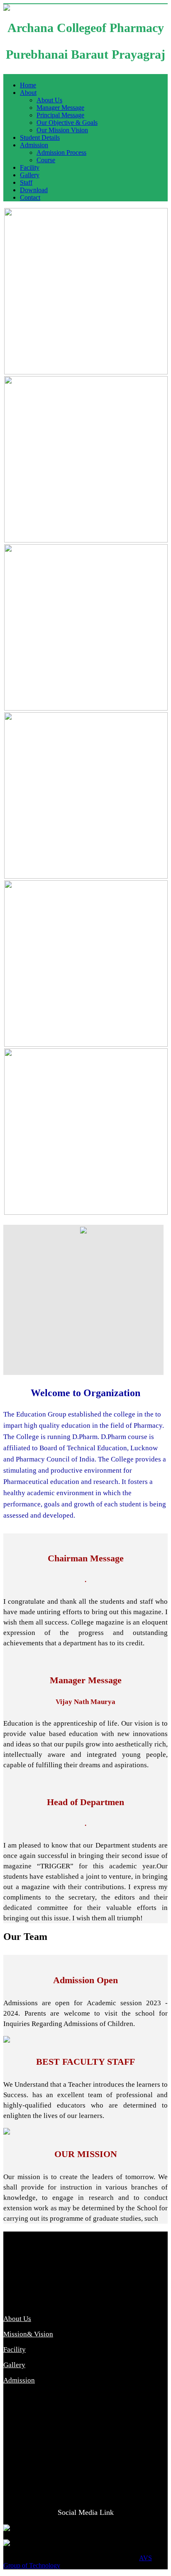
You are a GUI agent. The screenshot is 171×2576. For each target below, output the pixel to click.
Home (28, 85)
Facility (30, 167)
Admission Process (61, 152)
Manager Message (60, 108)
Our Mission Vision (62, 130)
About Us (49, 100)
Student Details (40, 137)
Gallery (30, 175)
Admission (34, 145)
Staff (26, 182)
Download (34, 190)
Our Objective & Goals (67, 123)
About (28, 93)
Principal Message (60, 115)
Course (46, 160)
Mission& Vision (28, 2334)
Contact (30, 197)
